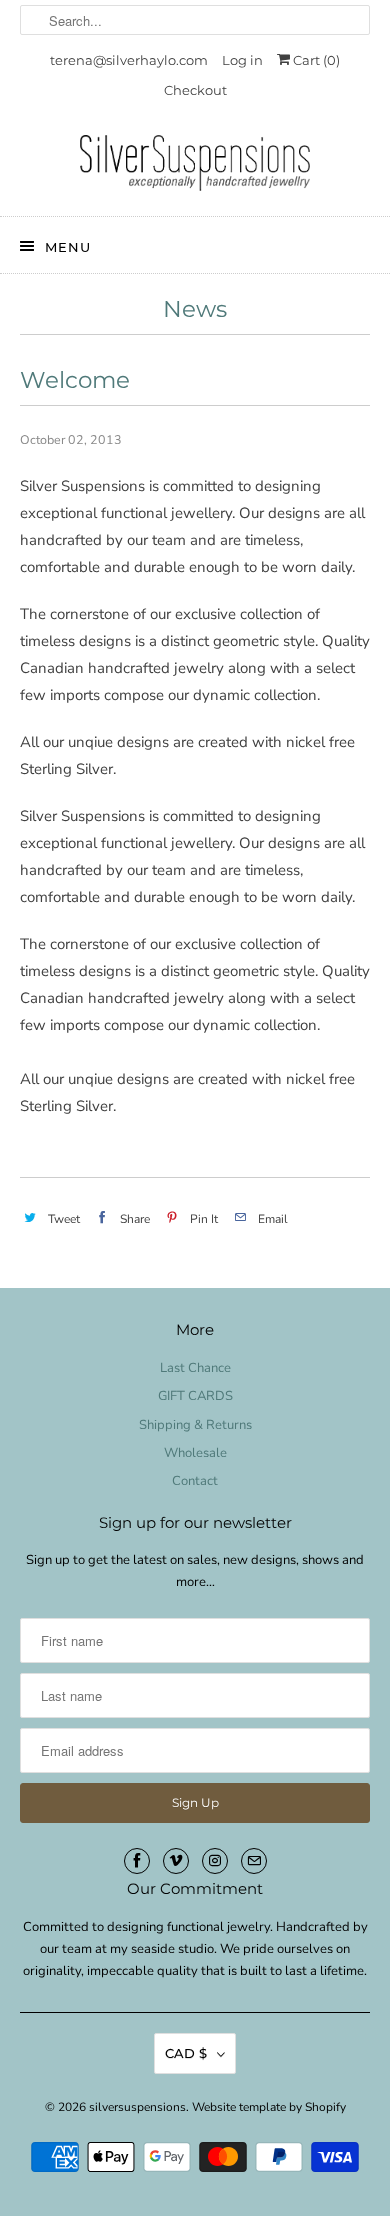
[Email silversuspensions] (254, 1861)
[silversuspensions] (195, 168)
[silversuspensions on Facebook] (137, 1861)
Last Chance (195, 1368)
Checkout (195, 90)
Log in (242, 60)
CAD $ (186, 2053)
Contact (195, 1481)
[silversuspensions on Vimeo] (176, 1861)
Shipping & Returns (195, 1425)
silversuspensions (137, 2107)
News (195, 309)
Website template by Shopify (269, 2107)
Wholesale (195, 1453)
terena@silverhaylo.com (129, 60)
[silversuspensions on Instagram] (215, 1861)
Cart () (315, 60)
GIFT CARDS (195, 1396)
